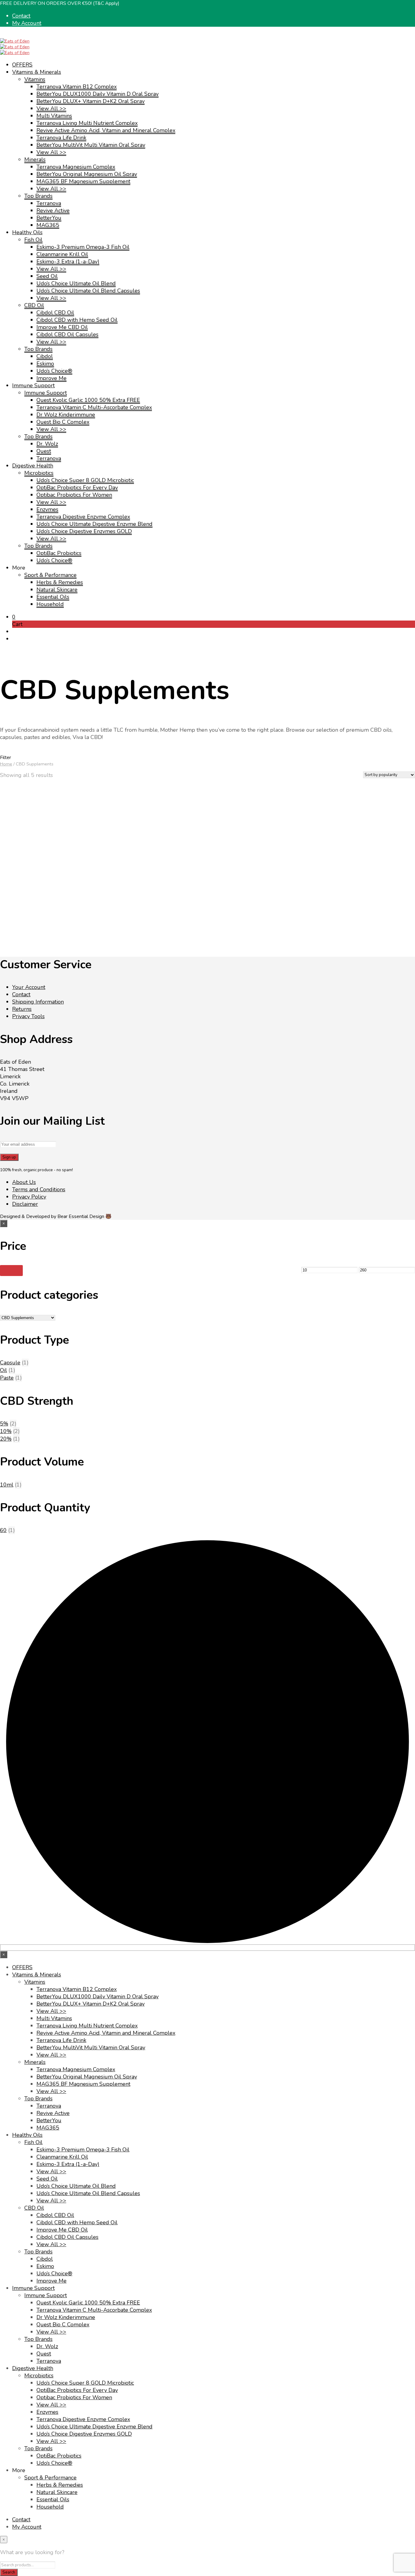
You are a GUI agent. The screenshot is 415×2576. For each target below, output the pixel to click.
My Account (27, 23)
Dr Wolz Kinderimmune (66, 415)
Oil (3, 1370)
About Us (24, 1182)
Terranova (49, 203)
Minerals (35, 159)
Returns (22, 1009)
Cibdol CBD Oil (55, 313)
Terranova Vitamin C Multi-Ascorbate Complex (94, 407)
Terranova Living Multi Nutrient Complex (87, 123)
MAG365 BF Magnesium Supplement (83, 181)
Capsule (10, 1363)
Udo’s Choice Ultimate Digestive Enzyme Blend (94, 524)
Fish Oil (33, 240)
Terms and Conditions (39, 1189)
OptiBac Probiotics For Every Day (77, 487)
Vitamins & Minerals (37, 72)
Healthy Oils (27, 232)
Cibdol (45, 356)
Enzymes (47, 509)
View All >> (51, 108)
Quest (44, 451)
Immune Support (33, 385)
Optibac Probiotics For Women (74, 495)
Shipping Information (38, 1002)
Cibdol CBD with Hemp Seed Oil (77, 320)
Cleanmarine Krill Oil (62, 254)
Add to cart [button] (366, 903)
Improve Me (51, 378)
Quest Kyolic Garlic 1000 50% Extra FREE (88, 400)
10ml (7, 1485)
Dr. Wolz (47, 444)
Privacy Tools (28, 1016)
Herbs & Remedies (60, 582)
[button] (14, 617)
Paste (7, 1378)
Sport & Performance (50, 575)
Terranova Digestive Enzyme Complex (83, 517)
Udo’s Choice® (54, 371)
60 (3, 1530)
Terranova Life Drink (61, 138)
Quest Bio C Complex (63, 422)
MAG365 (48, 225)
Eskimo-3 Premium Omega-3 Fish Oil (83, 247)
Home (6, 764)
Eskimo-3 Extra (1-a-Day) (68, 262)
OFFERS (22, 65)
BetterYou (49, 218)
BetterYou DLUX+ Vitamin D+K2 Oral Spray (91, 101)
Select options (26, 903)
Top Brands (38, 196)
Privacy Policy (29, 1197)
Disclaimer (25, 1204)
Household (50, 604)
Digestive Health (33, 466)
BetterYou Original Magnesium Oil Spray (87, 174)
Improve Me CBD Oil (62, 327)
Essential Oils (53, 597)
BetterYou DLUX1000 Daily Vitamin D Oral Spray (98, 94)
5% (4, 1424)
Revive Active (53, 210)
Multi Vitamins (54, 116)
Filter (11, 1271)
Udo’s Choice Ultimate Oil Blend (76, 283)
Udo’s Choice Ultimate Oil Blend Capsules (88, 291)
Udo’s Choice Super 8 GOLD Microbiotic (85, 480)
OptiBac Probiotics (59, 553)
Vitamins (35, 79)
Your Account (29, 987)
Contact (21, 16)
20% (6, 1439)
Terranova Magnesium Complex (76, 167)
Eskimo (45, 364)
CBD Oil (34, 305)
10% (6, 1431)
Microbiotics (39, 473)
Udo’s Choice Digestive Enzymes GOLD (84, 531)
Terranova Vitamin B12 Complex (77, 87)
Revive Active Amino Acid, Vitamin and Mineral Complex (106, 130)
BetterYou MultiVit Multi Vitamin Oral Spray (91, 145)
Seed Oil (47, 276)
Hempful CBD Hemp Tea (373, 880)
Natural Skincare (57, 590)
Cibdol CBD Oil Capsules (67, 334)
